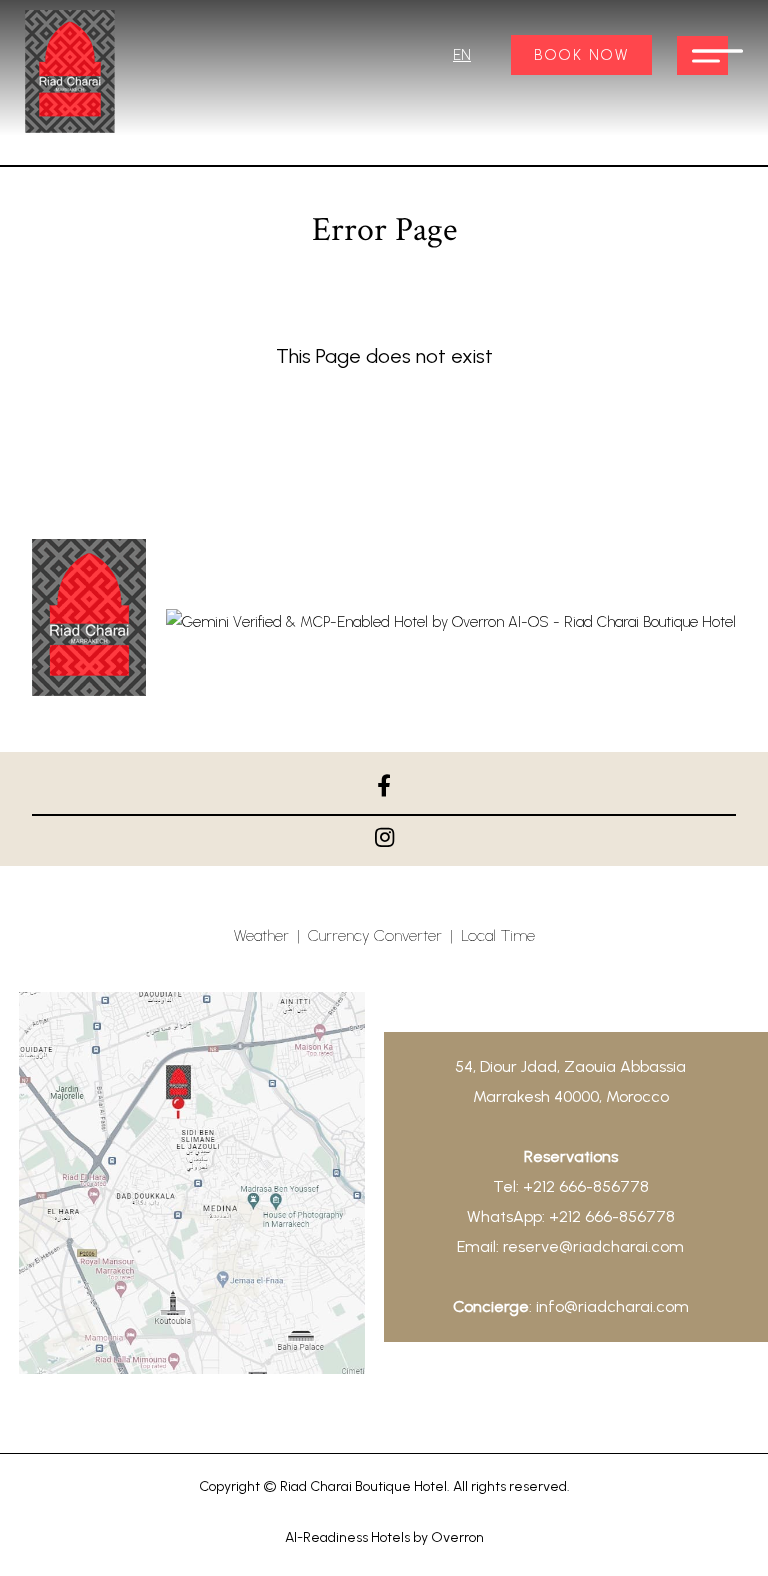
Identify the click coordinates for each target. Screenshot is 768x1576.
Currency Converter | (384, 935)
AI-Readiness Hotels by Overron (384, 1537)
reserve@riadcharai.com (593, 1246)
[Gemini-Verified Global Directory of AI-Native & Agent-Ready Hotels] (451, 622)
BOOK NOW (581, 55)
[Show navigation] (702, 55)
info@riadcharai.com (612, 1306)
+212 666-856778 (586, 1186)
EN (462, 55)
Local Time (498, 935)
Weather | (271, 935)
